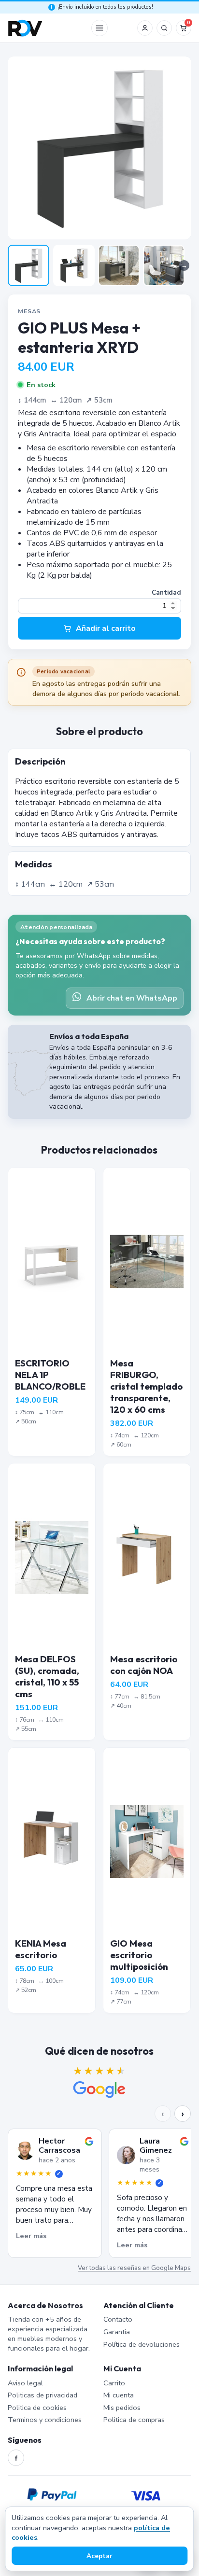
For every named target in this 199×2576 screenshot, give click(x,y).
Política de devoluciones (142, 2344)
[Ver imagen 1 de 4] (28, 265)
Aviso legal (25, 2383)
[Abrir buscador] (164, 28)
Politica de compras (134, 2420)
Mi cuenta (119, 2395)
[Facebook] (16, 2458)
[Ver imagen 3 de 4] (119, 265)
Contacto (118, 2319)
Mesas (29, 311)
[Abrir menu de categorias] (99, 28)
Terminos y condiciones (45, 2420)
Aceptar (99, 2556)
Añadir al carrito (106, 628)
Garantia (117, 2332)
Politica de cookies (37, 2408)
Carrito (114, 2383)
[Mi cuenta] (145, 28)
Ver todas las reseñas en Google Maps (135, 2268)
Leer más (31, 2236)
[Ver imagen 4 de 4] (164, 265)
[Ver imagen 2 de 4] (74, 265)
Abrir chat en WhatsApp (132, 998)
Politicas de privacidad (43, 2395)
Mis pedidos (122, 2408)
